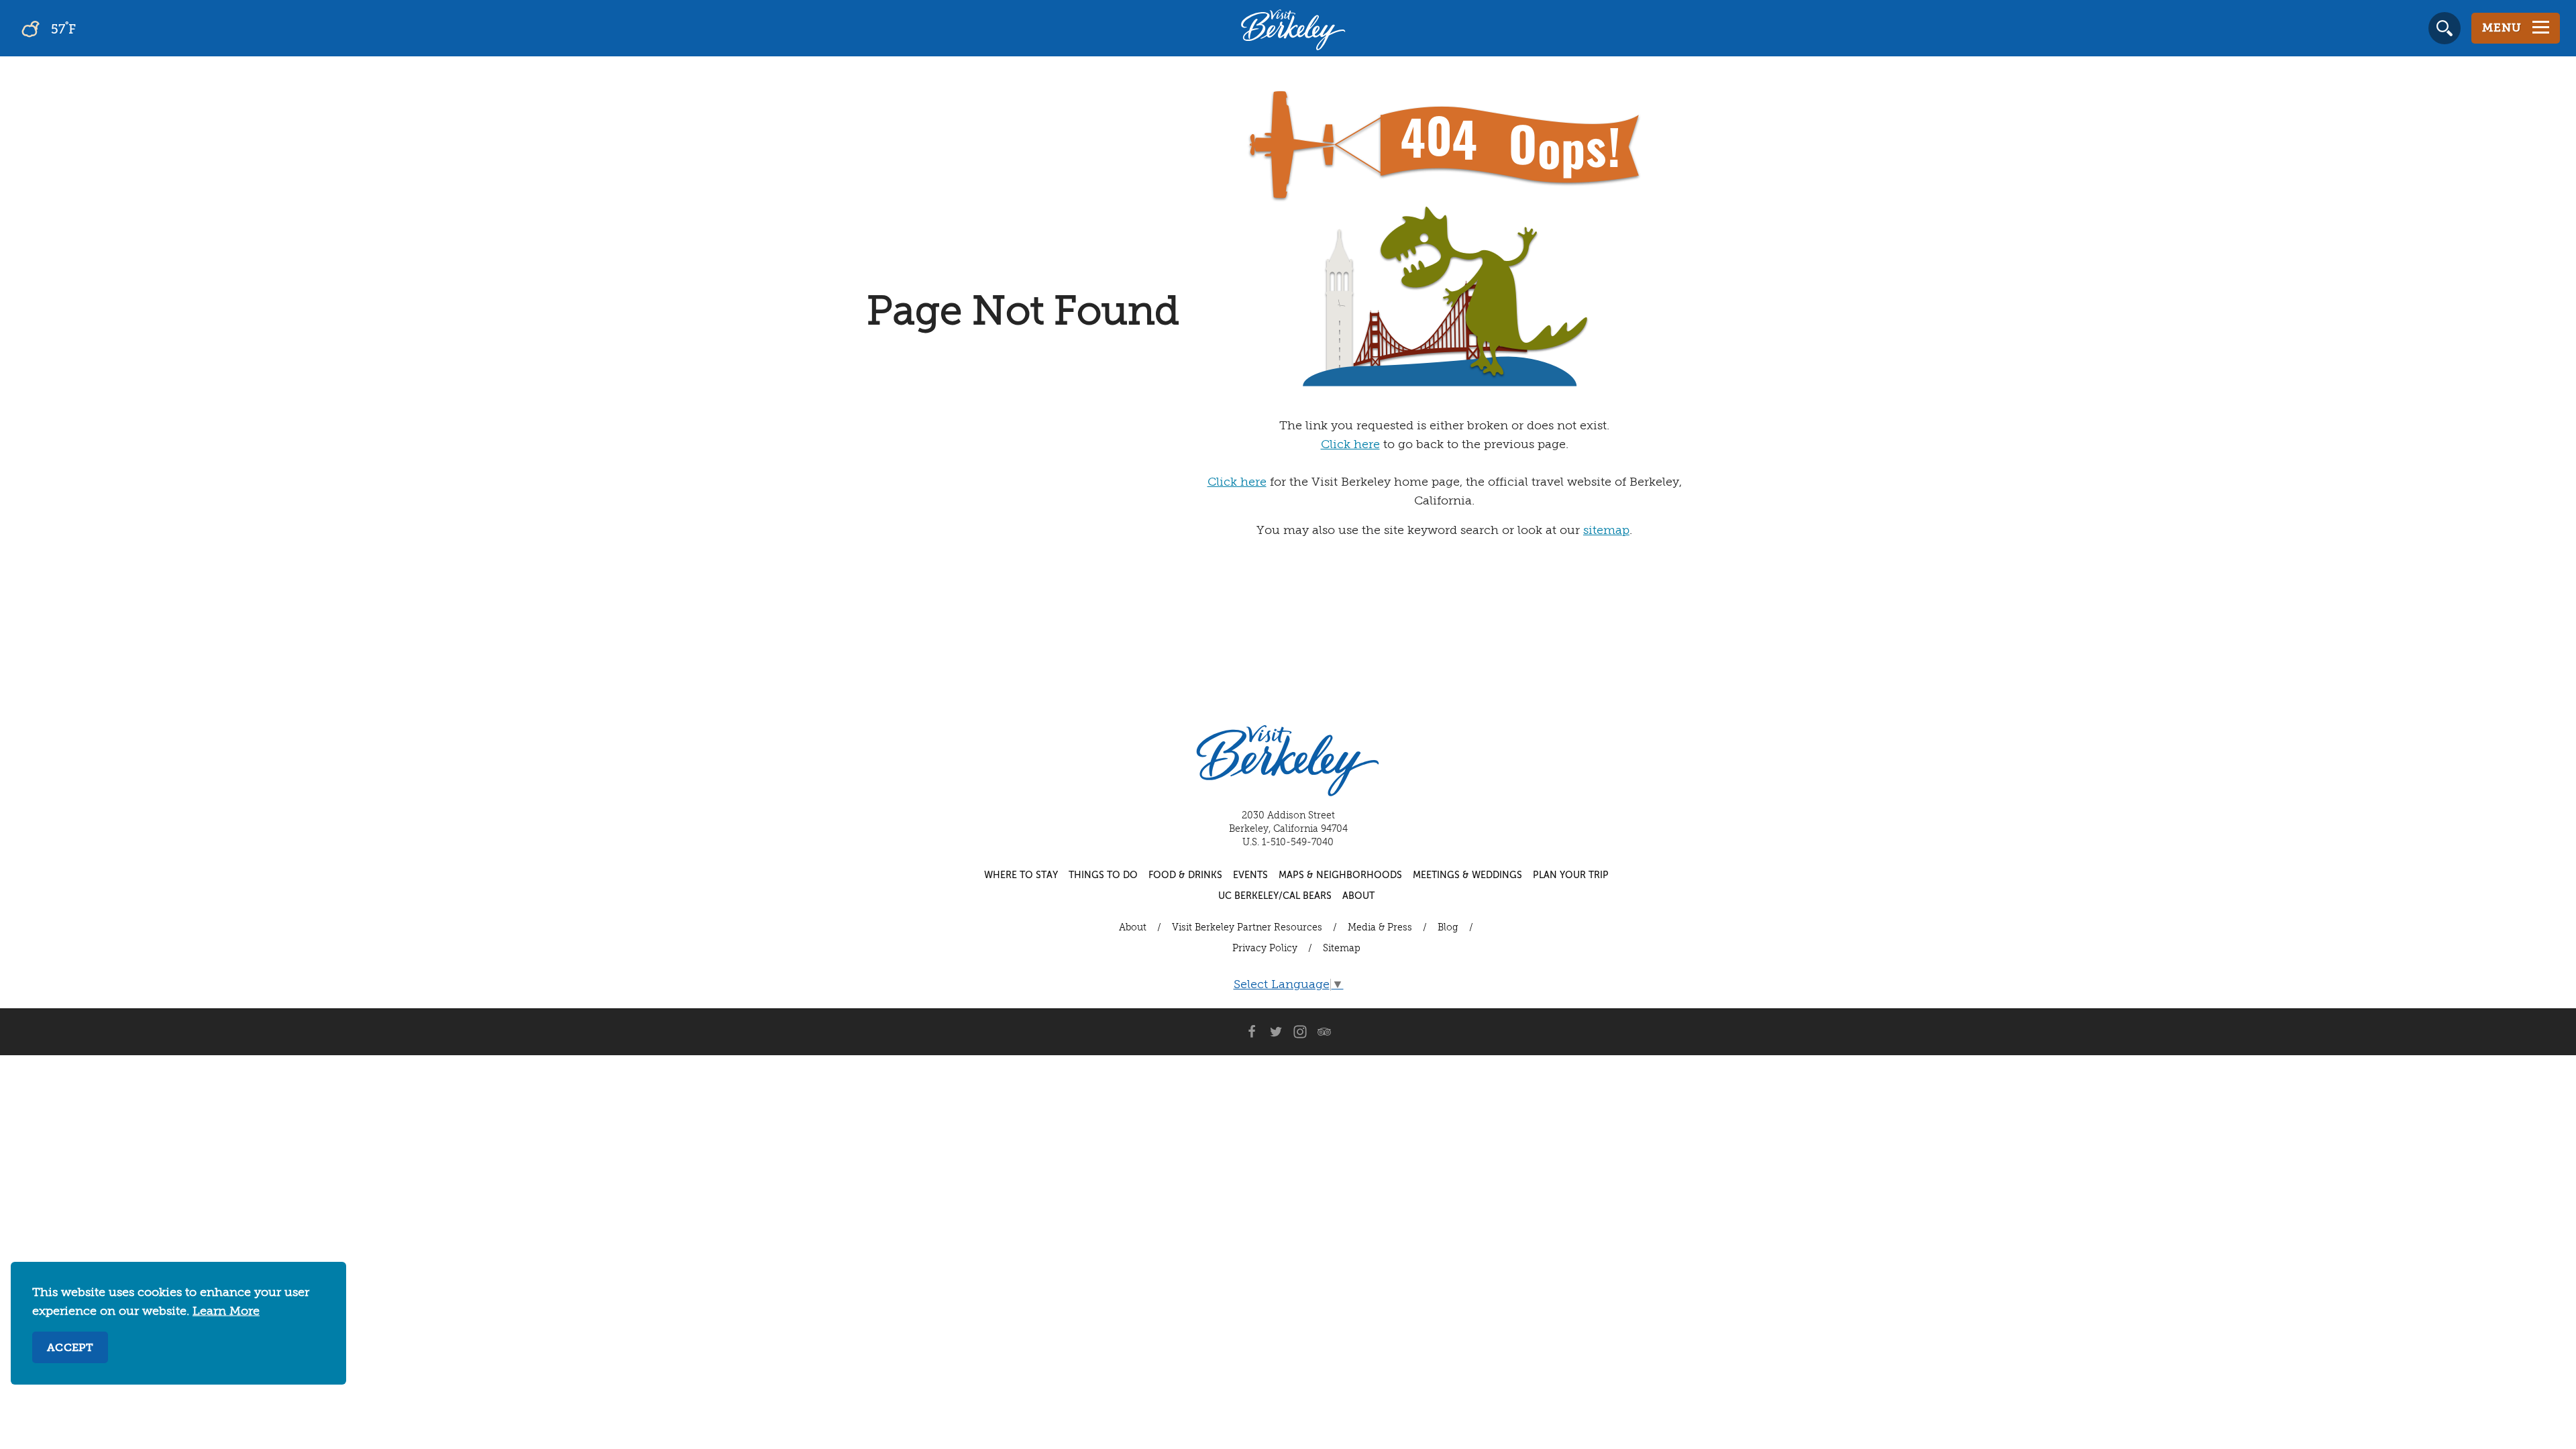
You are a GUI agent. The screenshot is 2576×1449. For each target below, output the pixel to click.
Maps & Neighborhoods (1340, 875)
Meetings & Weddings (1467, 875)
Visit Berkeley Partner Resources (1247, 928)
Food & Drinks (1185, 875)
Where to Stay (1021, 875)
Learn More (226, 1311)
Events (1250, 875)
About (1358, 896)
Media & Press (1380, 928)
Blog (1448, 928)
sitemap (1606, 531)
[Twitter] (1276, 1032)
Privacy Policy (1265, 949)
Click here (1350, 445)
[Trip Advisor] (1324, 1032)
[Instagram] (1300, 1032)
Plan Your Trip (1571, 875)
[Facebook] (1252, 1032)
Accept (70, 1348)
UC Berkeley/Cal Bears (1275, 896)
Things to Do (1103, 875)
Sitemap (1342, 949)
